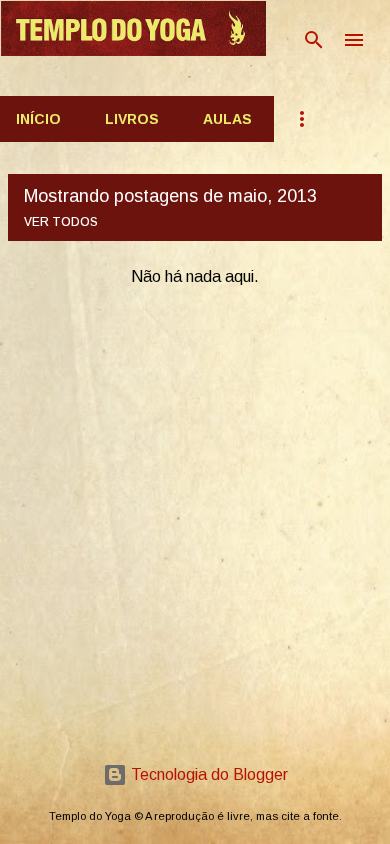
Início (38, 119)
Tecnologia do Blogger (207, 774)
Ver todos (61, 222)
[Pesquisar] (314, 40)
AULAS (227, 119)
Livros (132, 119)
